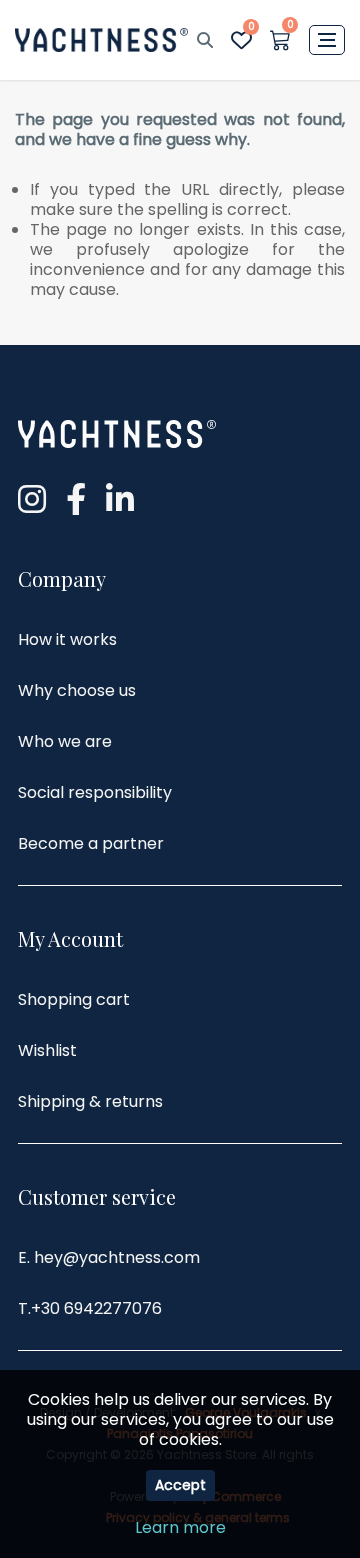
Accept (180, 1485)
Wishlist (47, 1050)
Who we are (65, 741)
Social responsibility (95, 792)
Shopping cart (74, 999)
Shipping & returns (90, 1101)
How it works (67, 639)
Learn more (180, 1527)
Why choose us (77, 690)
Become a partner (91, 843)
